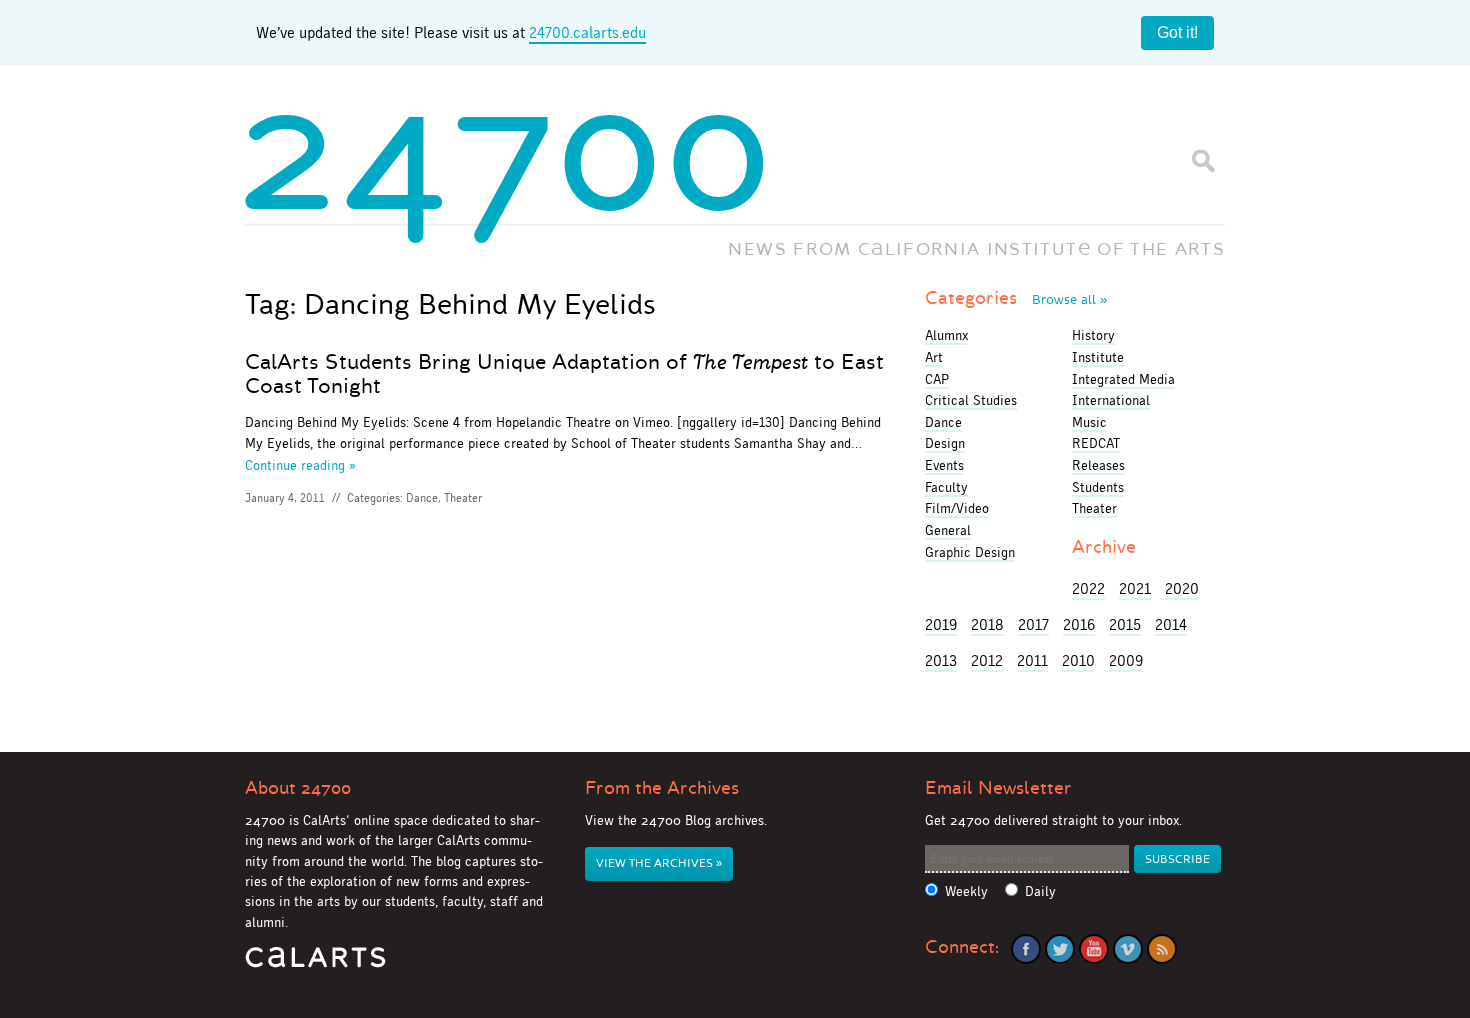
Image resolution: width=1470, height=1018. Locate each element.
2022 (1088, 588)
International (1111, 400)
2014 (1171, 624)
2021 (1135, 588)
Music (1089, 422)
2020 (1182, 588)
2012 (987, 660)
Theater (463, 498)
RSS (1162, 949)
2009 (1126, 660)
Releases (1098, 465)
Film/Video (957, 508)
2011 (1032, 660)
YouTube (1094, 949)
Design (945, 443)
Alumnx (946, 335)
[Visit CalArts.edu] (315, 964)
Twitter (1060, 949)
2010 (1078, 660)
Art (934, 357)
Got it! (1177, 32)
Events (944, 465)
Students (1098, 487)
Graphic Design (970, 552)
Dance (422, 498)
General (948, 530)
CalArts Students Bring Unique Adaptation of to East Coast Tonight (564, 374)
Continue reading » (300, 465)
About (298, 788)
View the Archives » (659, 863)
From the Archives (662, 788)
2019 (941, 624)
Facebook (1026, 949)
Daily (1040, 891)
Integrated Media (1123, 379)
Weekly (966, 891)
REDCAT (1096, 443)
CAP (937, 379)
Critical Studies (971, 400)
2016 (1079, 624)
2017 (1033, 624)
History (1093, 335)
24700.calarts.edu (587, 32)
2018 (987, 624)
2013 (941, 660)
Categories (1016, 298)
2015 (1125, 624)
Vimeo (1128, 949)
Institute (1098, 357)
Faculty (946, 487)
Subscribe (1177, 859)
